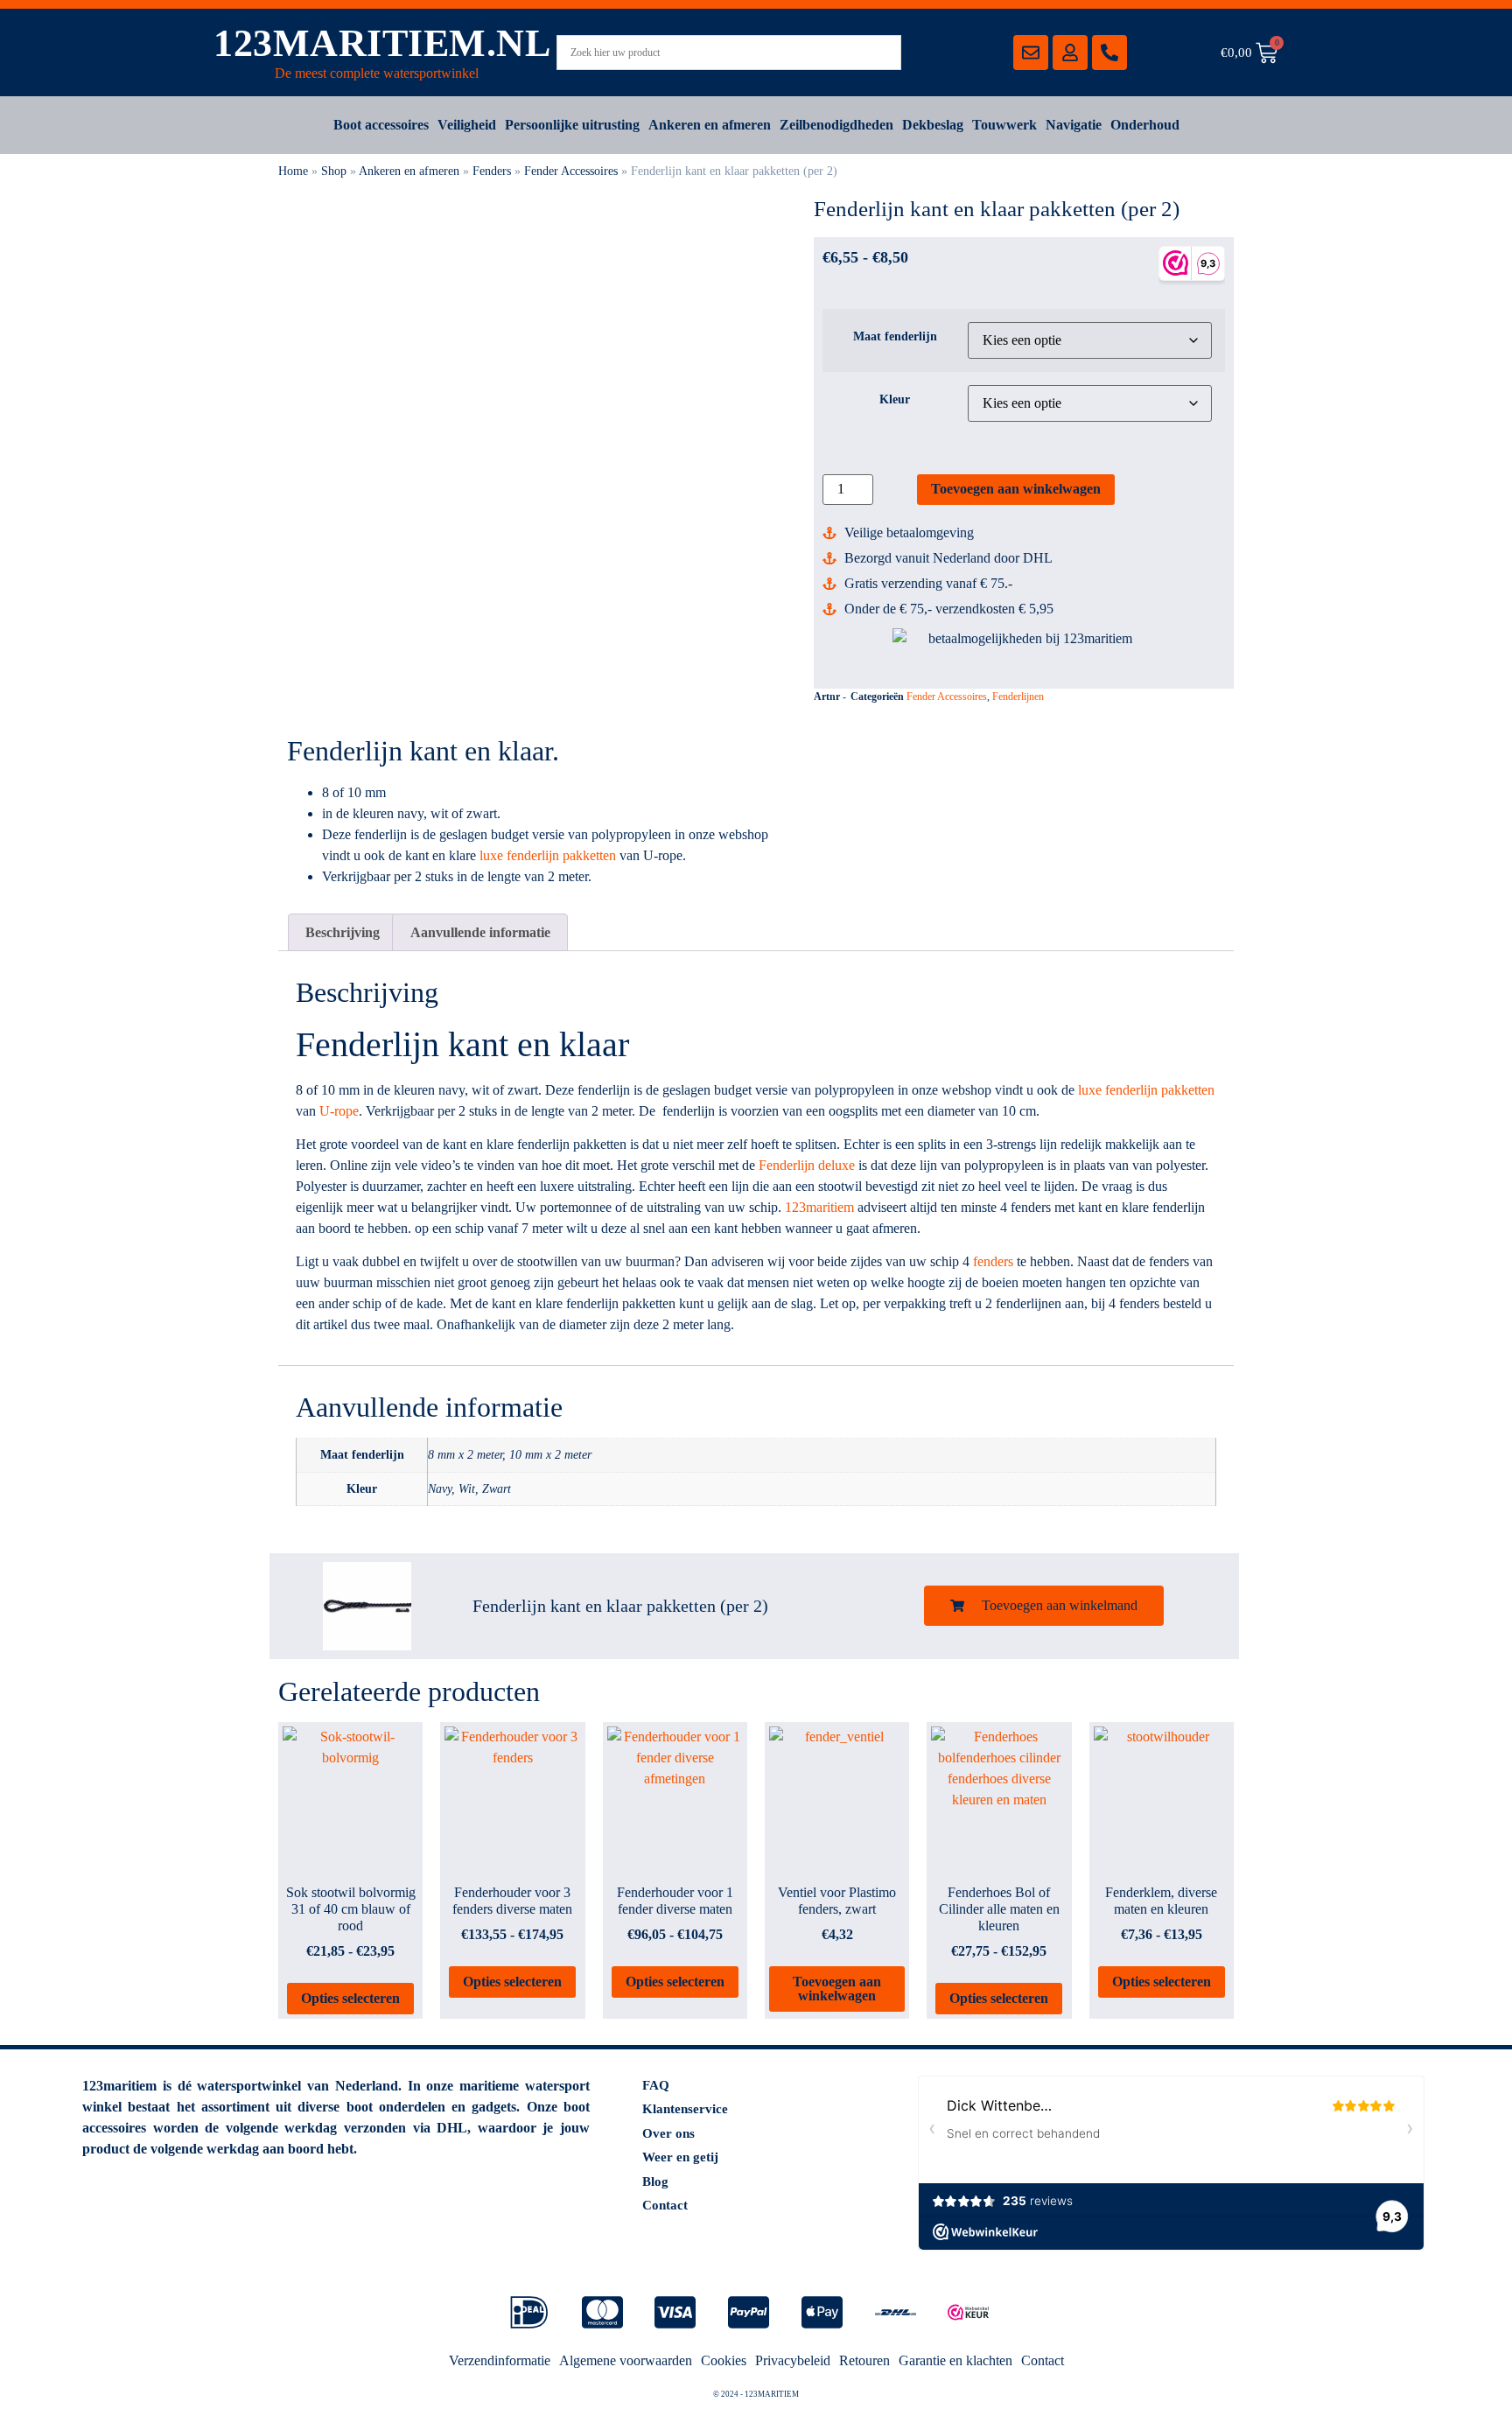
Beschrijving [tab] (343, 932)
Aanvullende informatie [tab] (480, 932)
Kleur (895, 399)
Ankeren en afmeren (710, 125)
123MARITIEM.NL (382, 43)
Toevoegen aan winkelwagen (1016, 489)
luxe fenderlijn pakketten (548, 855)
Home (293, 171)
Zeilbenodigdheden (836, 125)
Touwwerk (1004, 125)
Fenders (492, 171)
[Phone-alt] (1109, 53)
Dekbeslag (933, 125)
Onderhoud (1145, 125)
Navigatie (1074, 125)
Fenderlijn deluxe (807, 1165)
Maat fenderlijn (895, 336)
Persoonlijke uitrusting (572, 125)
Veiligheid (467, 125)
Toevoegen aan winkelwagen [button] (837, 1989)
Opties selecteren (350, 1998)
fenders (993, 1261)
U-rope (339, 1111)
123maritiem (819, 1207)
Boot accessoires (381, 125)
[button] (1044, 1606)
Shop (334, 171)
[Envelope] (1031, 53)
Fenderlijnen (1018, 697)
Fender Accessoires (571, 171)
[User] (1070, 53)
